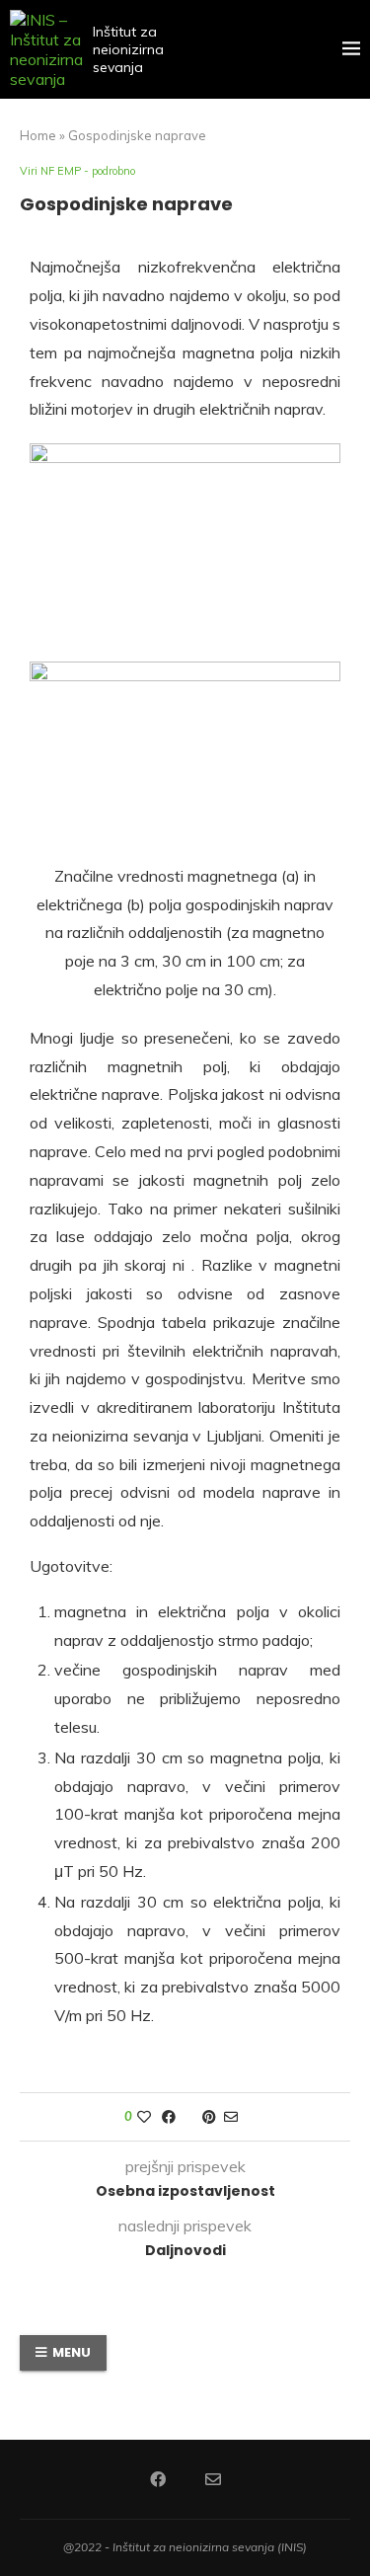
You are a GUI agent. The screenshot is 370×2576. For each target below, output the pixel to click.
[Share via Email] (231, 2117)
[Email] (213, 2479)
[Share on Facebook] (169, 2117)
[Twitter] (185, 2479)
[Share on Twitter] (189, 2117)
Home (38, 135)
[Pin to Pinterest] (209, 2117)
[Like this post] (144, 2117)
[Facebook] (158, 2479)
